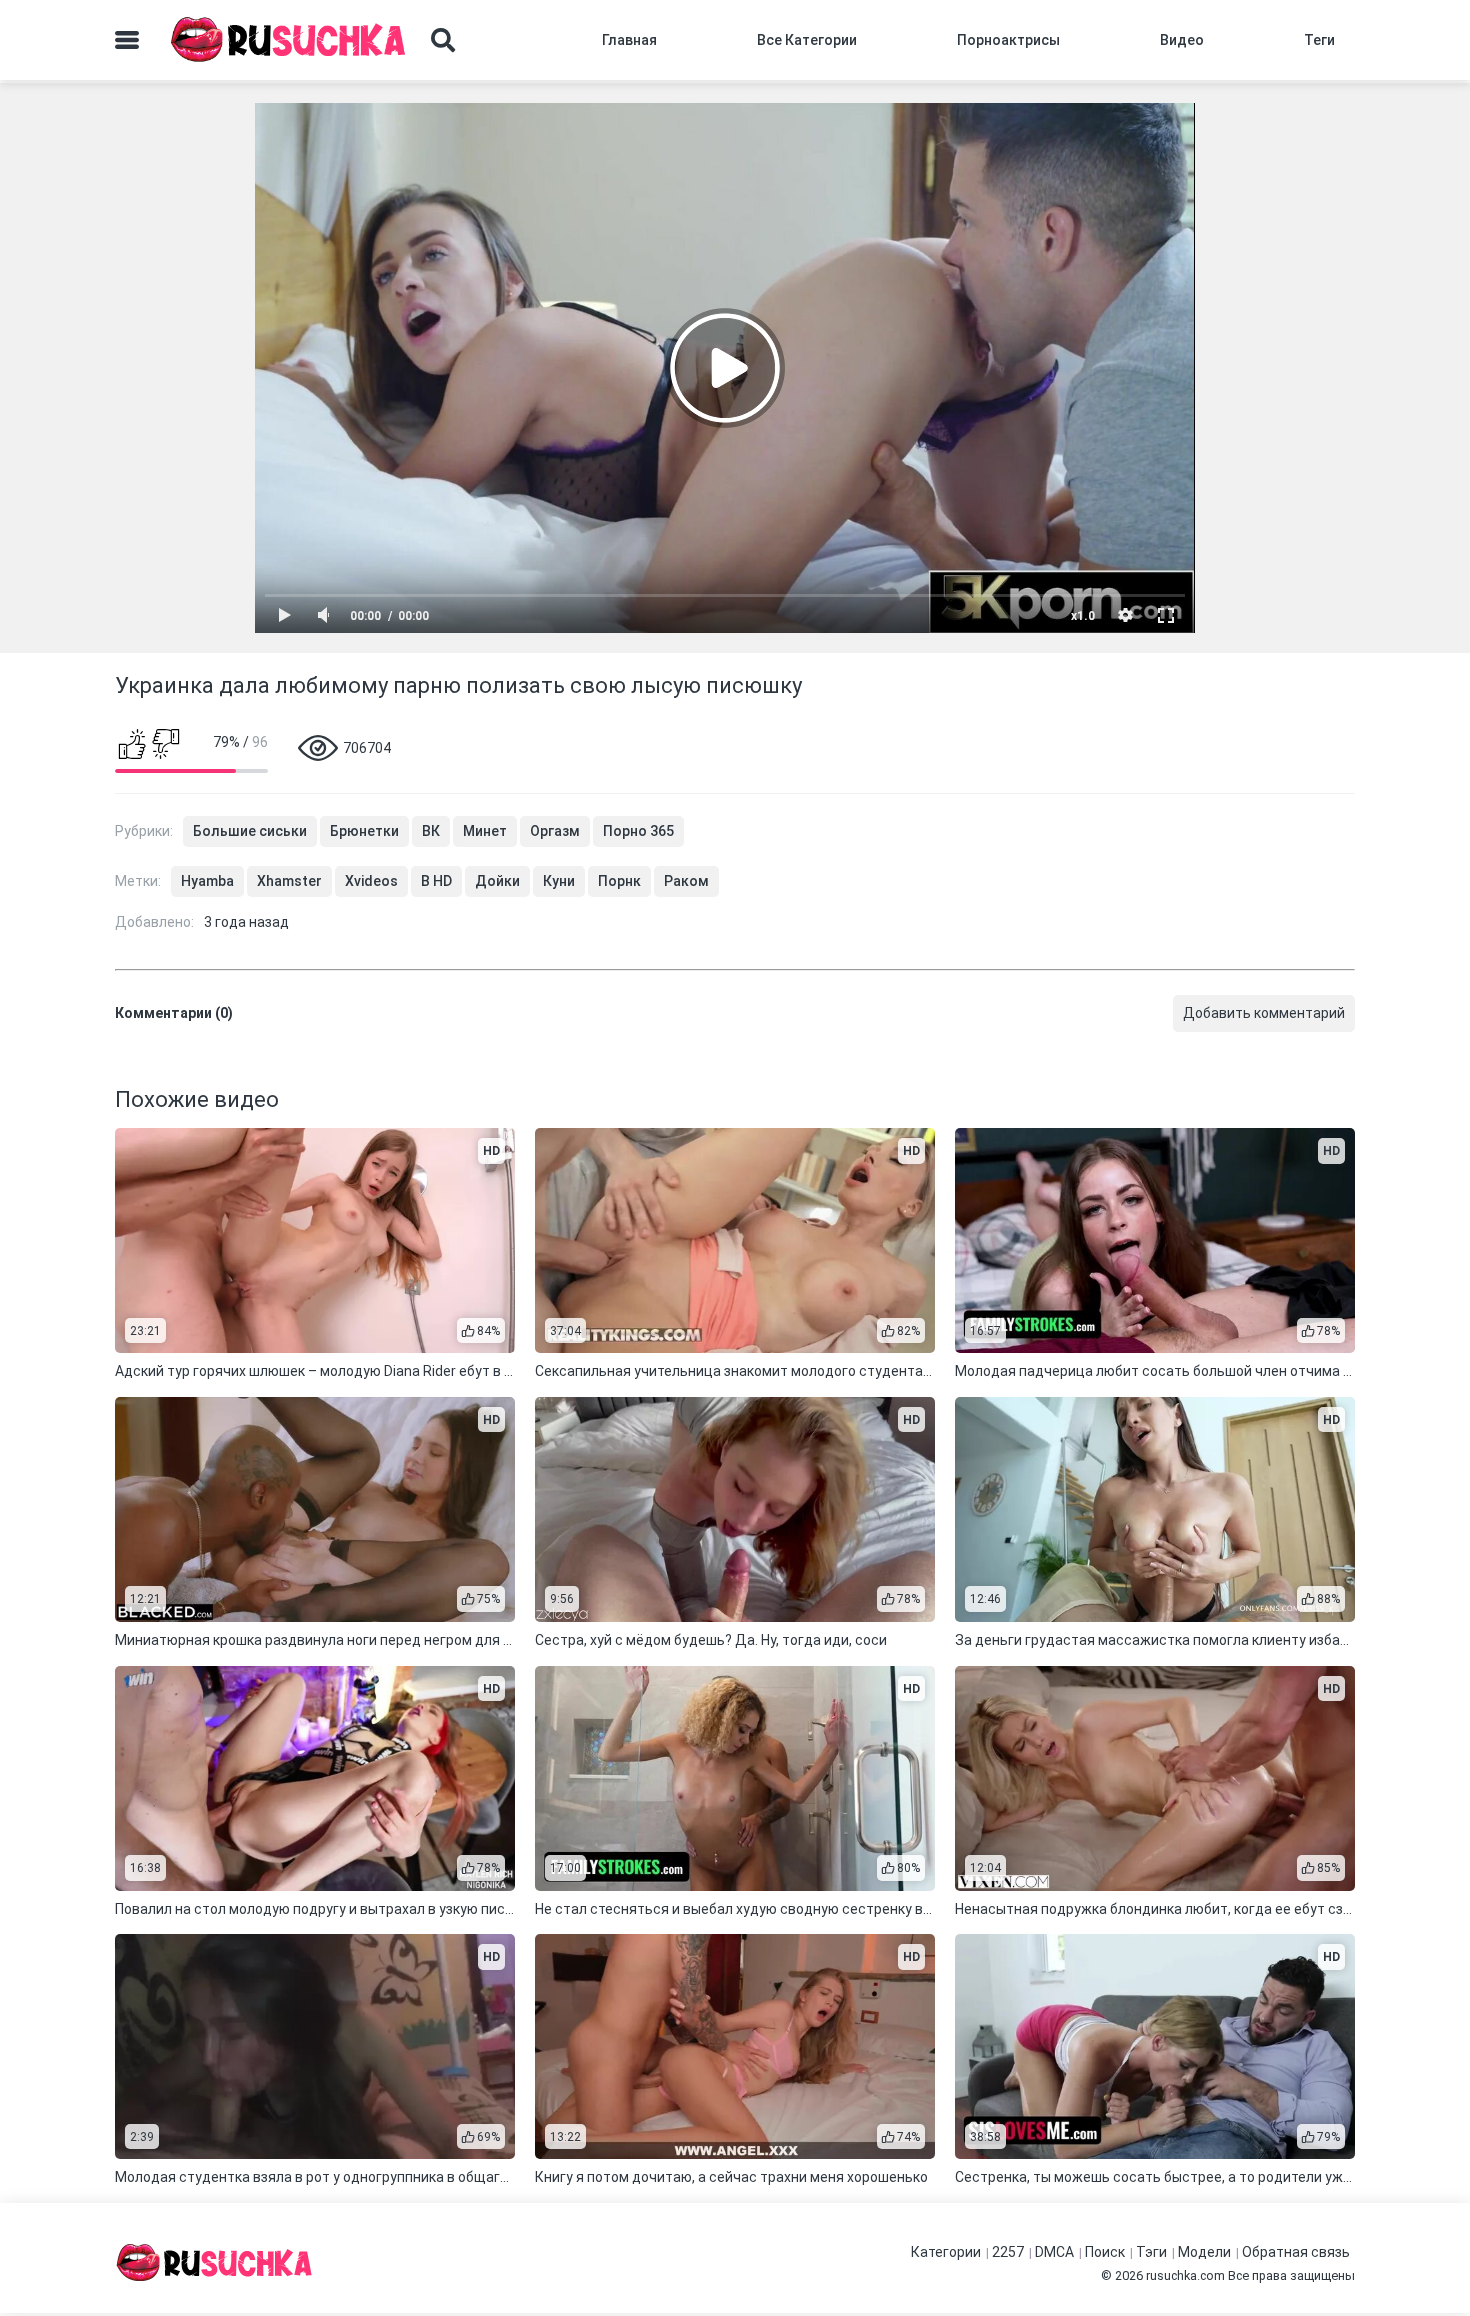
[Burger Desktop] (127, 40)
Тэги (1151, 2252)
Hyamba (207, 881)
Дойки (497, 881)
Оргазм (555, 831)
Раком (686, 881)
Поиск (1105, 2252)
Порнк (619, 881)
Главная (629, 40)
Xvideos (371, 881)
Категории (946, 2252)
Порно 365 (638, 831)
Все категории (807, 40)
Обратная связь (1296, 2252)
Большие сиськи (250, 831)
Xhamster (289, 881)
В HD (436, 881)
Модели (1204, 2252)
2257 (1008, 2252)
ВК (431, 831)
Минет (485, 831)
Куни (559, 881)
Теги (1319, 40)
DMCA (1054, 2252)
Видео (1182, 40)
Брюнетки (364, 831)
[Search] (443, 40)
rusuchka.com (1185, 2275)
